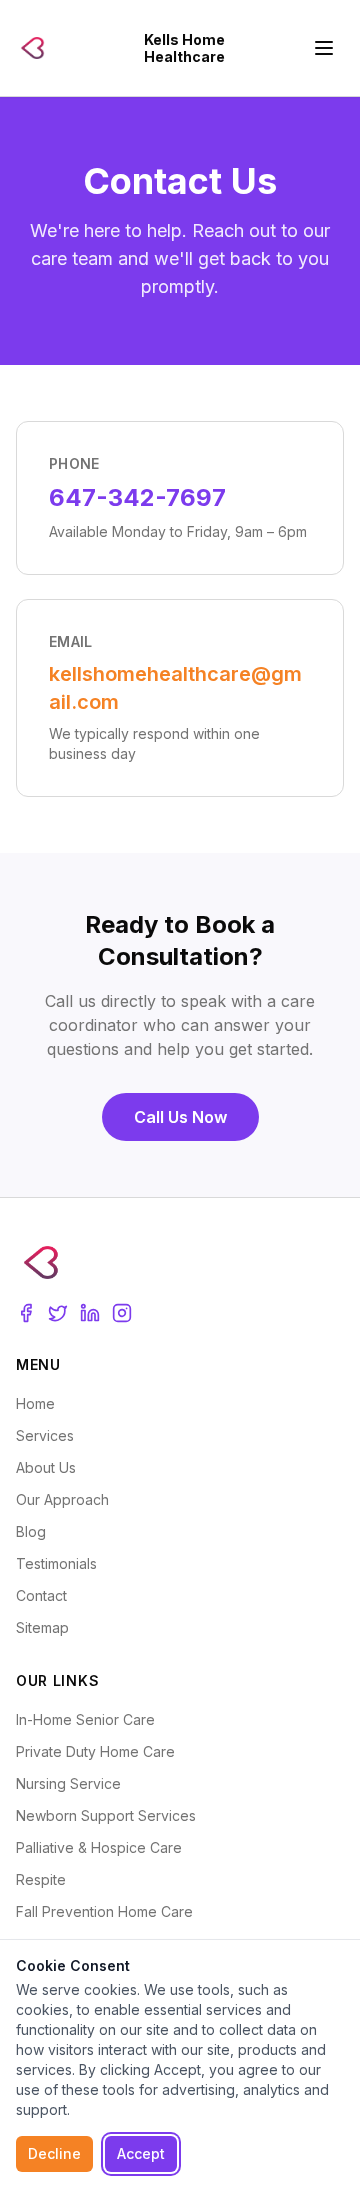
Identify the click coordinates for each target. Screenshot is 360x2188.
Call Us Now (180, 1117)
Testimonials (56, 1563)
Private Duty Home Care (95, 1751)
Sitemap (42, 1627)
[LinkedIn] (90, 1313)
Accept (141, 2153)
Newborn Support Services (106, 1815)
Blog (31, 1531)
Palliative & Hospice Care (99, 1847)
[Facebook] (26, 1313)
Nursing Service (68, 1783)
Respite (41, 1879)
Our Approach (62, 1499)
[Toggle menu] (324, 48)
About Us (46, 1467)
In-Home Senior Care (85, 1719)
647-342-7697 (137, 497)
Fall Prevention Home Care (104, 1911)
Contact (41, 1595)
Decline (54, 2153)
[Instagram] (122, 1313)
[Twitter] (58, 1313)
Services (45, 1435)
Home (35, 1403)
